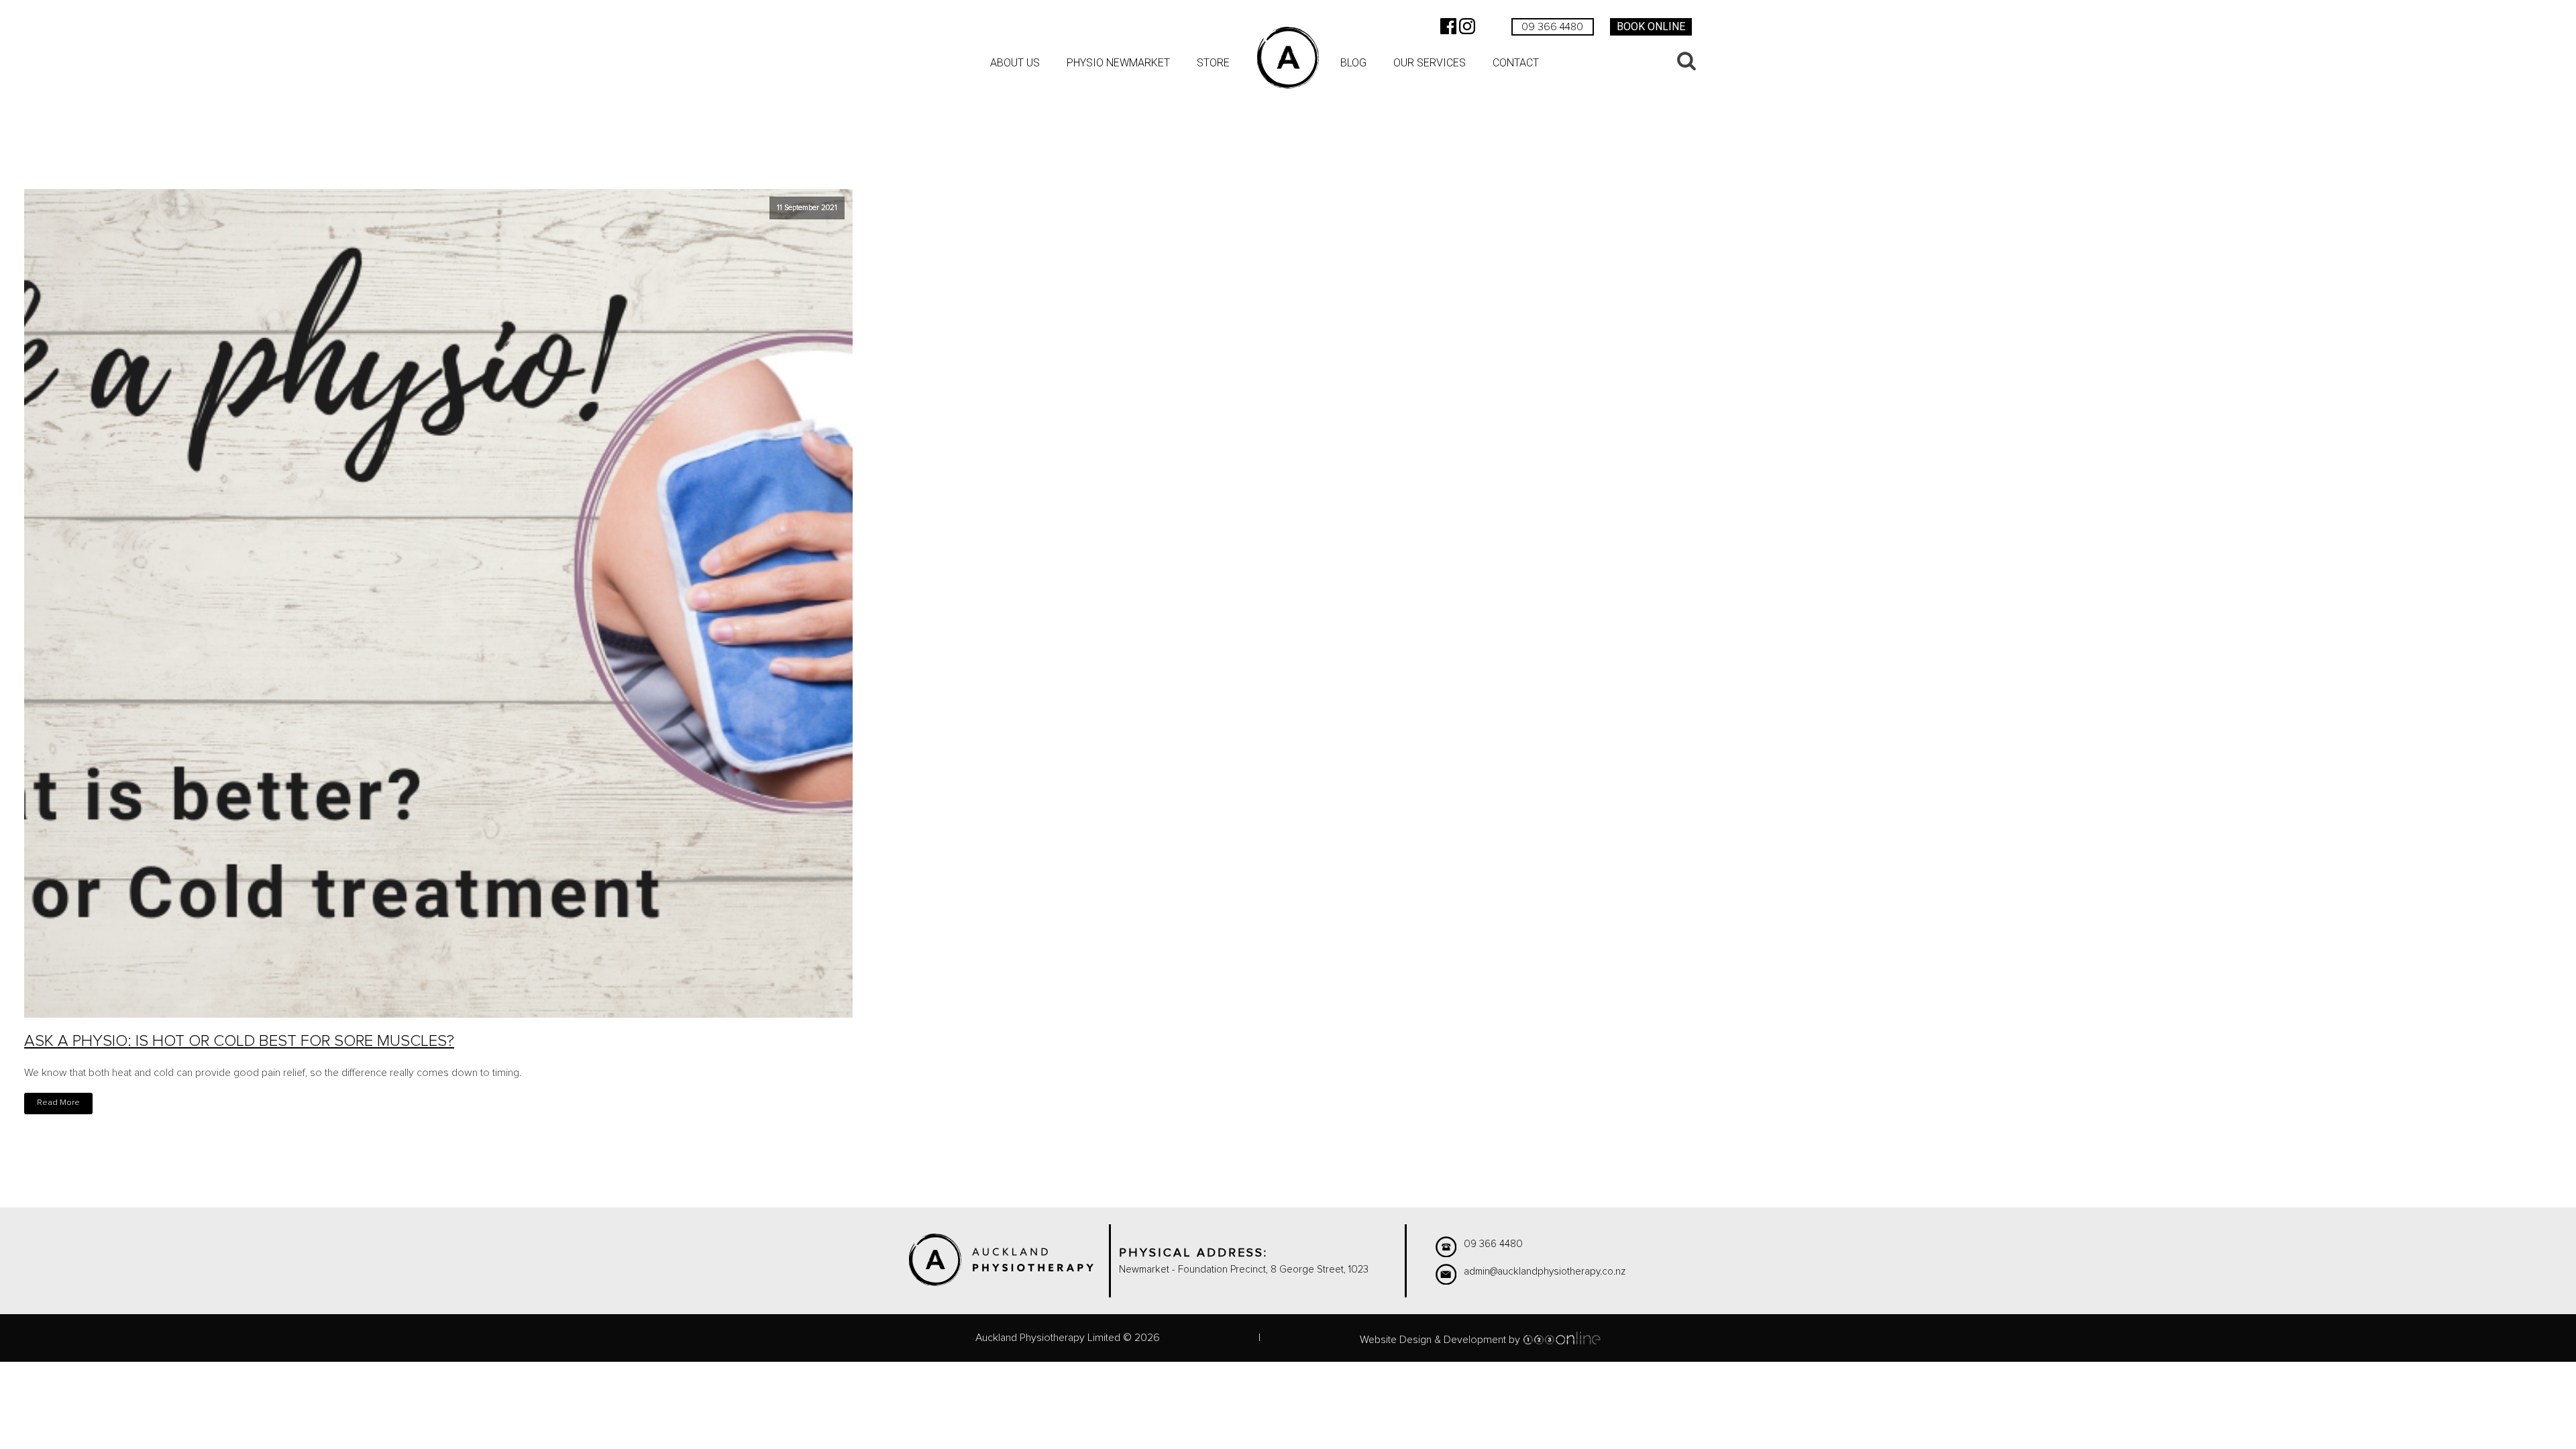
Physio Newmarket (1118, 63)
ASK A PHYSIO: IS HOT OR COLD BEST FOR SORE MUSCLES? (239, 1041)
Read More (58, 1103)
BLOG (1353, 63)
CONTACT (1516, 63)
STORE (1213, 63)
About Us (1015, 63)
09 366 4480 (1552, 27)
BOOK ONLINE (1651, 26)
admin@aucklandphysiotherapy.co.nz (1545, 1272)
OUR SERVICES (1430, 63)
